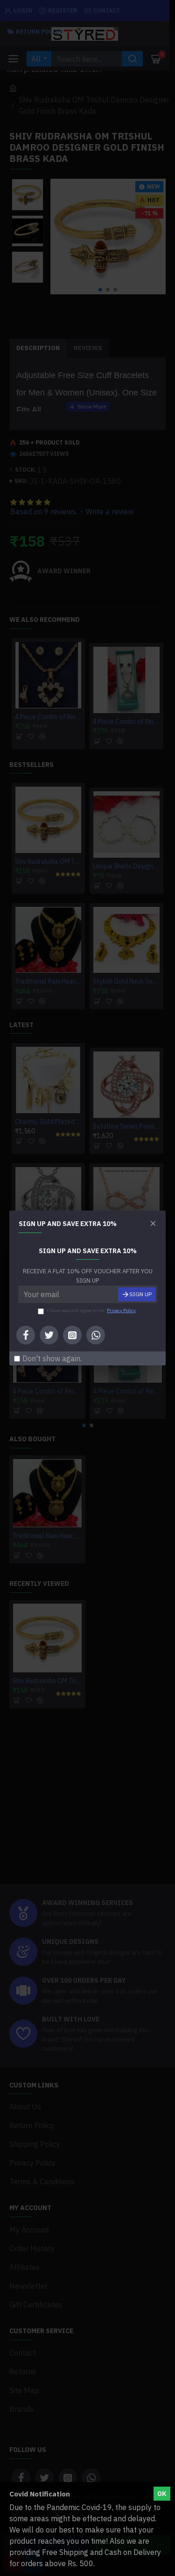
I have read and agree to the (91, 1310)
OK (162, 2494)
